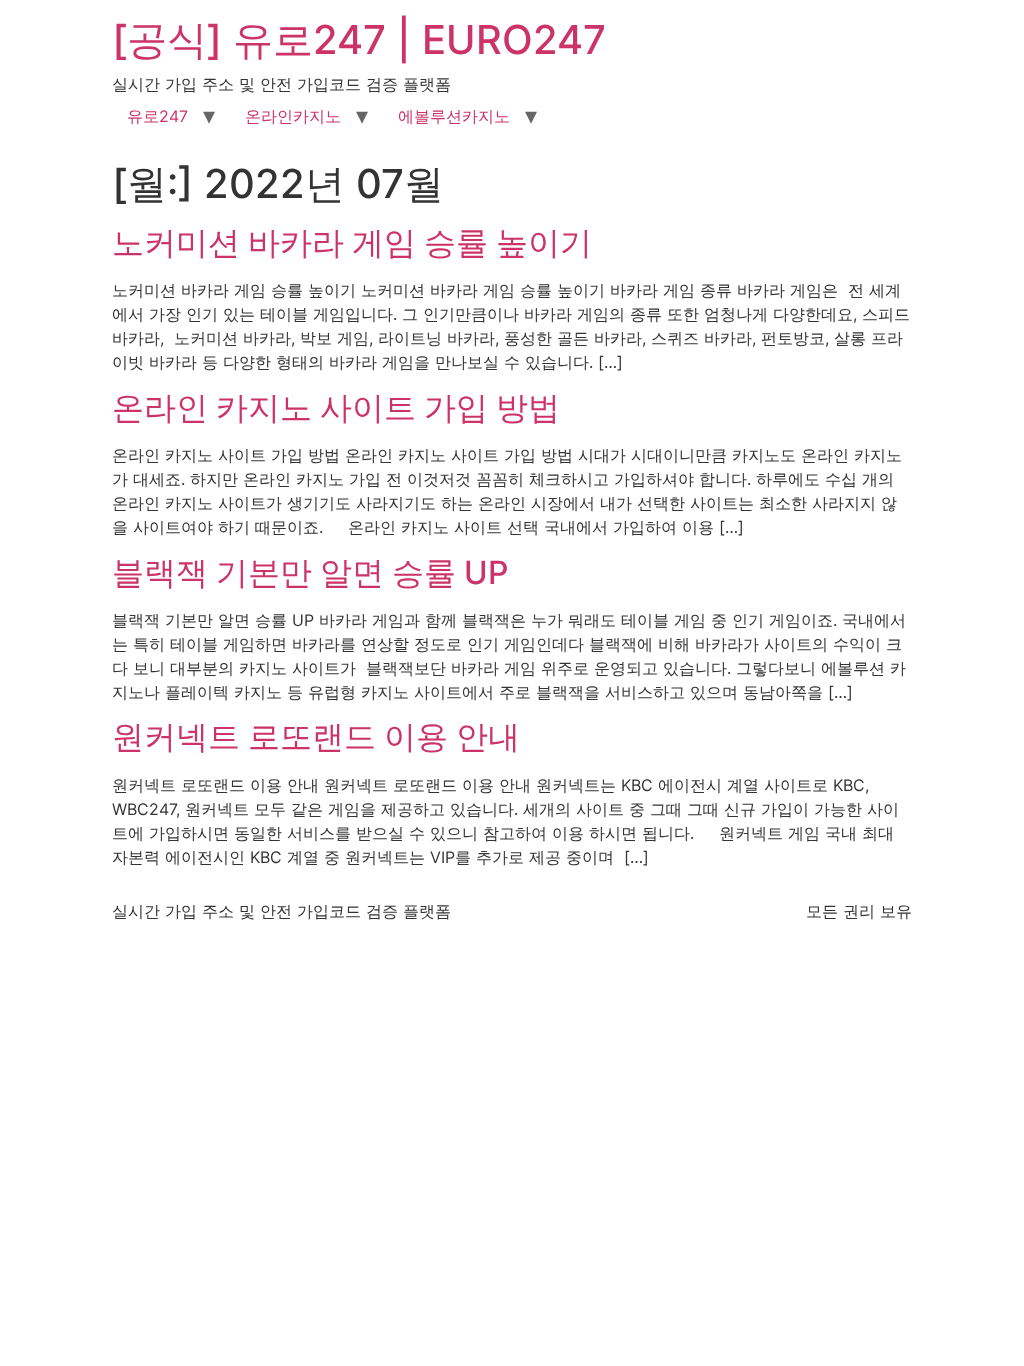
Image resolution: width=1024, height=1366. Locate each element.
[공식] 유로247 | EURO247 (359, 39)
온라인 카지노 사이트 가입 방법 (336, 407)
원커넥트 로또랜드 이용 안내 (316, 736)
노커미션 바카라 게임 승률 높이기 (352, 242)
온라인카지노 (293, 116)
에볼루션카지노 (454, 116)
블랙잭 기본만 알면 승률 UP (310, 572)
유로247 (157, 116)
